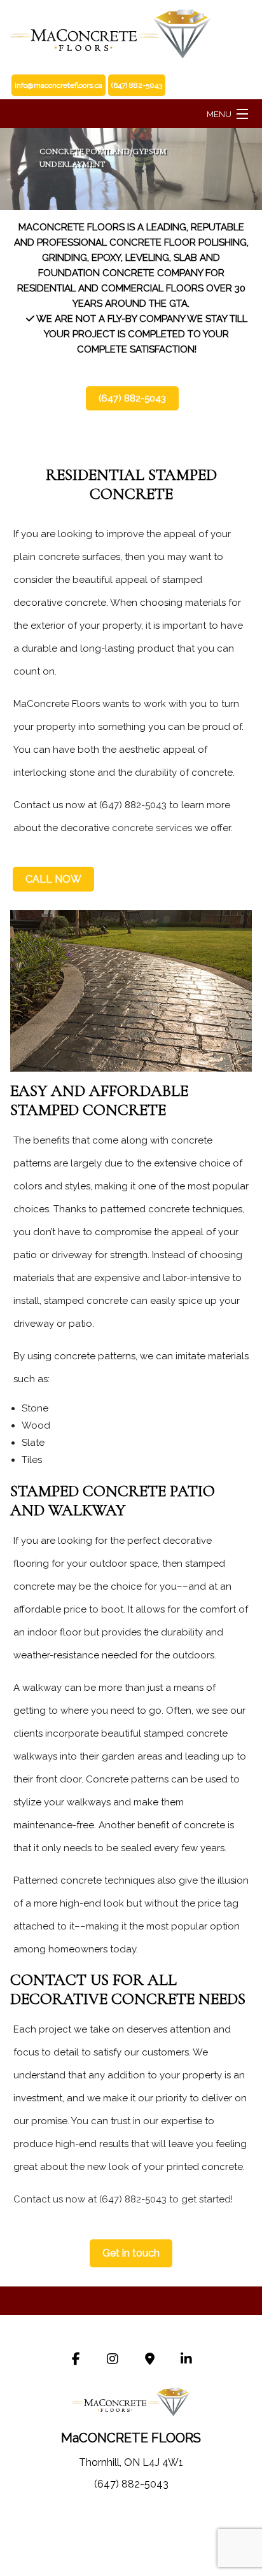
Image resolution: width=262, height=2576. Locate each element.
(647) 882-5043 (132, 398)
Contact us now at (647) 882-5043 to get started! (123, 2199)
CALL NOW (53, 879)
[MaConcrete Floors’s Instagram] (113, 2360)
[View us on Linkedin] (186, 2360)
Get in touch (131, 2253)
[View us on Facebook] (76, 2360)
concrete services (152, 828)
